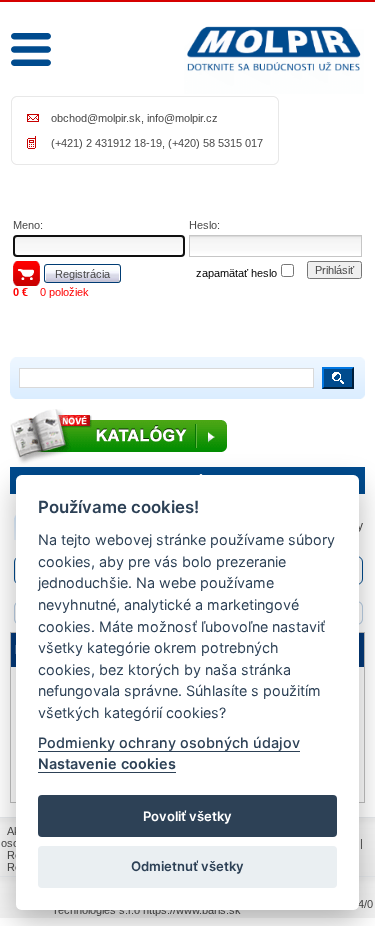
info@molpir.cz (182, 118)
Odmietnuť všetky (187, 866)
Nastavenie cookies (107, 763)
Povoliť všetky (187, 816)
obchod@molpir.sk (96, 118)
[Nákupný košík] (26, 273)
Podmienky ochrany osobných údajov (169, 742)
